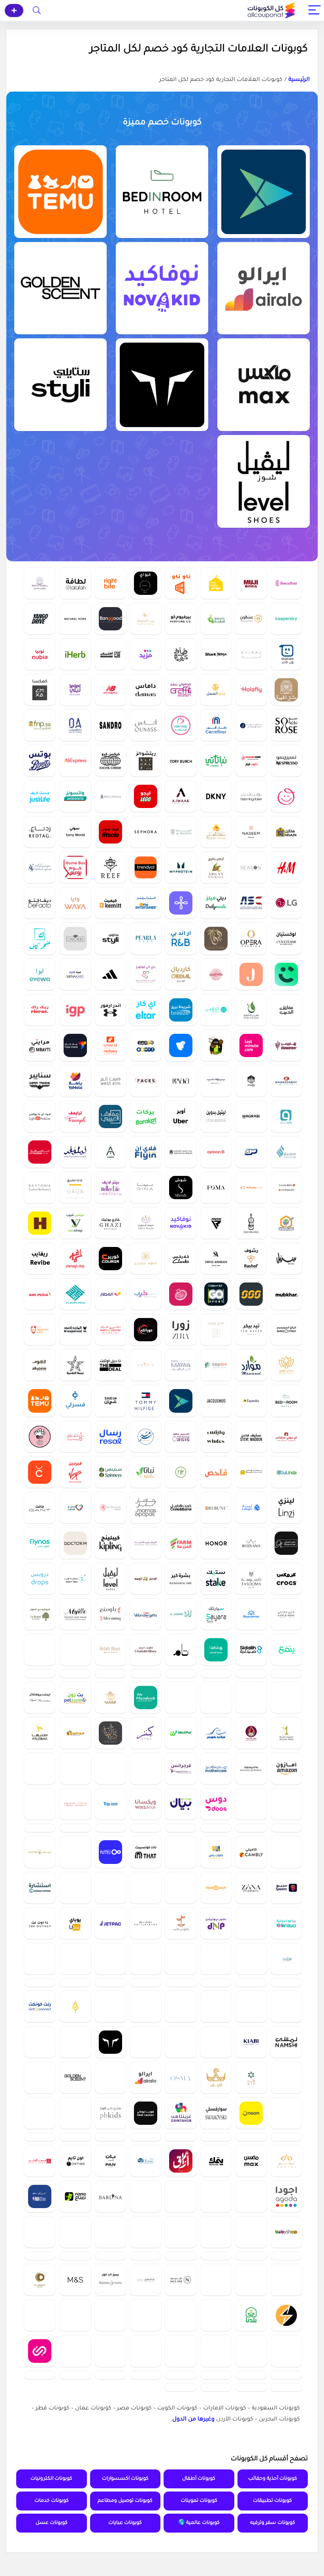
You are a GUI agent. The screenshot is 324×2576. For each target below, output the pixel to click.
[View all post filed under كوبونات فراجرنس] (181, 1792)
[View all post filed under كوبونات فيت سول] (110, 832)
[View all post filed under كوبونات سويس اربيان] (216, 1258)
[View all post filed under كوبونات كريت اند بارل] (181, 1507)
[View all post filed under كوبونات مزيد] (146, 654)
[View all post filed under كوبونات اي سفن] (40, 2147)
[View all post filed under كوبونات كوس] (40, 2112)
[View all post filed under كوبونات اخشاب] (110, 654)
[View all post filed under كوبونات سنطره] (181, 2539)
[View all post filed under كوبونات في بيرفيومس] (110, 2147)
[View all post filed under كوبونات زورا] (181, 1329)
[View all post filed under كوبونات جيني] (40, 2467)
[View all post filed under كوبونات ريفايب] (40, 1258)
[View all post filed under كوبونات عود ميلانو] (251, 1223)
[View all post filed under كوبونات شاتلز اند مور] (146, 1792)
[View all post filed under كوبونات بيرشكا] (181, 2361)
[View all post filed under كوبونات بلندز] (286, 2076)
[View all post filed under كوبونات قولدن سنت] (60, 288)
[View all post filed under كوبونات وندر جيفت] (146, 1614)
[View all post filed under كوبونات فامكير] (40, 1792)
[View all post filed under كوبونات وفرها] (286, 2396)
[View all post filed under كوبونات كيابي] (251, 2112)
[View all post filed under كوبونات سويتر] (40, 2183)
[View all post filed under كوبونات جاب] (181, 2076)
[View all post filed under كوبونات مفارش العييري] (110, 1116)
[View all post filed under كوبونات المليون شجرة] (286, 1756)
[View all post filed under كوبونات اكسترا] (40, 2325)
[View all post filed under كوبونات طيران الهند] (40, 1294)
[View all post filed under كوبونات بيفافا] (181, 1081)
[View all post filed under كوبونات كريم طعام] (286, 974)
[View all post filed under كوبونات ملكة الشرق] (216, 974)
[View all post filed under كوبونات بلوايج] (216, 2467)
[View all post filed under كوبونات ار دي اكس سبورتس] (216, 1223)
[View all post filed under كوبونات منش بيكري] (40, 1436)
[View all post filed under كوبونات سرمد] (146, 1436)
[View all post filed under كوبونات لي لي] (75, 690)
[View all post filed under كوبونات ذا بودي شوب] (251, 2218)
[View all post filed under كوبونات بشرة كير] (181, 1579)
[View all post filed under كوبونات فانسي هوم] (40, 2361)
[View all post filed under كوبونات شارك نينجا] (216, 654)
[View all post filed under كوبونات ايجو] (110, 2218)
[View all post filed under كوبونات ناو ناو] (181, 583)
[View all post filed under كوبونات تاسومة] (251, 1579)
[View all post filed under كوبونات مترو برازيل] (216, 2289)
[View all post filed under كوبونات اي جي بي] (75, 1010)
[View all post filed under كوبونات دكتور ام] (75, 1543)
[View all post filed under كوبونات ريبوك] (216, 2503)
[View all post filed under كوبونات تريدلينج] (216, 2432)
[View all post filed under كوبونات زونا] (251, 1934)
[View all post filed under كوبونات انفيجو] (181, 2432)
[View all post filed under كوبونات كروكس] (286, 1579)
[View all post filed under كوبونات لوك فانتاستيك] (75, 2183)
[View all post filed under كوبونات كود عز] (75, 2503)
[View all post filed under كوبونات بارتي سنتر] (110, 1329)
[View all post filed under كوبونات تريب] (110, 1827)
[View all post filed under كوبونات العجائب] (181, 2005)
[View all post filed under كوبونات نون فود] (251, 2076)
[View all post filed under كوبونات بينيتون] (75, 1650)
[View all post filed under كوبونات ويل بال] (181, 1756)
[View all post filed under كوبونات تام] (181, 1650)
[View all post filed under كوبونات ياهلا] (75, 1081)
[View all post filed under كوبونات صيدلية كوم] (251, 1650)
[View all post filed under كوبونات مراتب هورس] (216, 1756)
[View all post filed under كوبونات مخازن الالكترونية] (286, 832)
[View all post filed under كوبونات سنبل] (286, 1258)
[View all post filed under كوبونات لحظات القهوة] (75, 1827)
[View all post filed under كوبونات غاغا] (75, 1187)
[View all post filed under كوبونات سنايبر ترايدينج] (40, 1081)
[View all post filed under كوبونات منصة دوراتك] (146, 1329)
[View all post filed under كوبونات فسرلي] (75, 1400)
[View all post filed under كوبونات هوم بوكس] (75, 867)
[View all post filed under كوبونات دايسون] (286, 1899)
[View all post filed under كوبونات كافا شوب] (216, 2325)
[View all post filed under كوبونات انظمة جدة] (251, 974)
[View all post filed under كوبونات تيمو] (60, 192)
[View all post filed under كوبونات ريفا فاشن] (216, 2396)
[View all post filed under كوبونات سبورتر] (146, 2325)
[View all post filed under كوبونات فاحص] (216, 1472)
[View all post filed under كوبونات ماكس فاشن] (264, 385)
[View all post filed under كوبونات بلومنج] (110, 1614)
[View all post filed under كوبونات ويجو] (216, 2076)
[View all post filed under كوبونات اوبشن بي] (216, 1152)
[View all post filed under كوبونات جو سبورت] (216, 1294)
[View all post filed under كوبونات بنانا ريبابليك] (251, 1792)
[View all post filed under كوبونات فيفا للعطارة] (216, 938)
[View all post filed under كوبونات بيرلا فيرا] (146, 938)
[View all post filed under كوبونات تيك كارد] (75, 1045)
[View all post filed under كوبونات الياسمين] (181, 1614)
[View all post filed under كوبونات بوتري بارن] (146, 1970)
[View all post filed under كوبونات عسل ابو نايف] (286, 1223)
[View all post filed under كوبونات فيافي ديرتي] (181, 654)
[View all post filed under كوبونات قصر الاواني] (40, 2254)
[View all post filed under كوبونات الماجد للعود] (75, 1329)
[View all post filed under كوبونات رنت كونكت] (40, 2076)
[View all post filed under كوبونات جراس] (146, 1365)
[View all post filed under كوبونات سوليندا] (286, 1472)
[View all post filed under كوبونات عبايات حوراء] (110, 2041)
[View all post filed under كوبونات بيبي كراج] (216, 583)
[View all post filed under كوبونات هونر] (216, 1543)
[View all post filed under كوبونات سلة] (216, 2218)
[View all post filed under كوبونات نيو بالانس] (110, 690)
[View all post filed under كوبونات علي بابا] (251, 1187)
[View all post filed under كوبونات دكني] (216, 796)
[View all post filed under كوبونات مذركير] (216, 1792)
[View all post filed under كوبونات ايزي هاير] (146, 2005)
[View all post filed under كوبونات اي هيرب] (75, 654)
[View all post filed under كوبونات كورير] (110, 1258)
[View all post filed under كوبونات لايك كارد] (181, 1685)
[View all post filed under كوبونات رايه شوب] (181, 2325)
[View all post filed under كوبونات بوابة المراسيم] (75, 1294)
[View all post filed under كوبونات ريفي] (110, 1721)
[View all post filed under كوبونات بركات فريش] (146, 1116)
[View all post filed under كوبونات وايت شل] (40, 583)
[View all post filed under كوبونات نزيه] (286, 1685)
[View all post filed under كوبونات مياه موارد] (251, 1365)
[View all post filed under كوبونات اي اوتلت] (75, 1685)
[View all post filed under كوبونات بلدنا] (251, 2432)
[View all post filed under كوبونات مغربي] (251, 1116)
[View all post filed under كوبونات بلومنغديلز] (251, 796)
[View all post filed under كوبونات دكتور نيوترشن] (216, 1970)
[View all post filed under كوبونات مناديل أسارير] (110, 2432)
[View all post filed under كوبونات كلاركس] (181, 1258)
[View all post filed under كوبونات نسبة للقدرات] (40, 2432)
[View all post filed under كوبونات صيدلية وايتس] (216, 1436)
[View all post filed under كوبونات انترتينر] (146, 903)
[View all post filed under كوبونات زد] (181, 903)
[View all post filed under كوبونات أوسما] (181, 2147)
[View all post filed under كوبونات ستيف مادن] (251, 1436)
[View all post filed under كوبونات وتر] (251, 2147)
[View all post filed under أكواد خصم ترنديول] (146, 867)
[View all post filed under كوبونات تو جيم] (146, 1863)
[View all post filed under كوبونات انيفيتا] (216, 619)
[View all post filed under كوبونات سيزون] (251, 867)
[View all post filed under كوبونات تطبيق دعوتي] (146, 2361)
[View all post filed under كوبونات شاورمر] (286, 1045)
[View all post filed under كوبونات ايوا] (40, 974)
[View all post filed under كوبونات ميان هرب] (181, 1365)
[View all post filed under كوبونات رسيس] (181, 2503)
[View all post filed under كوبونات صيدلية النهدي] (75, 1507)
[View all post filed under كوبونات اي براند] (181, 725)
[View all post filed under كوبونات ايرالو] (264, 288)
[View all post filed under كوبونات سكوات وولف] (162, 385)
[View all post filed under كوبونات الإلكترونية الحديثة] (181, 1721)
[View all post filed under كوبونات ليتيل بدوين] (216, 1116)
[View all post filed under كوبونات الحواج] (75, 2076)
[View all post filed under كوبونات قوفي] (286, 1863)
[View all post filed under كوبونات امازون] (286, 1792)
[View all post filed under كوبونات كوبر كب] (181, 1970)
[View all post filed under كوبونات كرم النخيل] (146, 1934)
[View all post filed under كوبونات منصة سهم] (251, 1721)
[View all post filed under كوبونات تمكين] (146, 2254)
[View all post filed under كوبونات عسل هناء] (110, 1685)
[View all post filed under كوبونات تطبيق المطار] (110, 1294)
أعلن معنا (14, 10)
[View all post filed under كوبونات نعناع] (75, 2289)
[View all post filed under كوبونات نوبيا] (40, 654)
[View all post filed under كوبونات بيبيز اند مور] (110, 2396)
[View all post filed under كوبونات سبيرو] (286, 1934)
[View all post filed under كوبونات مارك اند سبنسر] (75, 2396)
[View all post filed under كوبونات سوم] (251, 1152)
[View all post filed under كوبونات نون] (251, 2183)
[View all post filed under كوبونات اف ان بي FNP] (40, 725)
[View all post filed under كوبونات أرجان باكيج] (216, 867)
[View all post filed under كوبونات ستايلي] (60, 385)
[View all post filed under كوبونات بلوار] (216, 2112)
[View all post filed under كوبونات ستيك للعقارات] (216, 1579)
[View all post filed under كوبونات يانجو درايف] (40, 619)
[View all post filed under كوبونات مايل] (75, 1614)
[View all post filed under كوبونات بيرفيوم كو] (181, 619)
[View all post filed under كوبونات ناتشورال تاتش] (181, 1472)
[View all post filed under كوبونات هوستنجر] (181, 1899)
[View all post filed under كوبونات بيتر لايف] (110, 1187)
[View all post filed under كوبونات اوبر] (181, 1116)
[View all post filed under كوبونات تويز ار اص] (110, 2005)
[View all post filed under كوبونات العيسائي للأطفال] (40, 867)
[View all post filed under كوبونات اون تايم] (75, 2254)
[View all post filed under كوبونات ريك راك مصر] (40, 1010)
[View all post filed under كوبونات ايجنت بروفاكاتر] (40, 1721)
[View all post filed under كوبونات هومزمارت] (146, 2112)
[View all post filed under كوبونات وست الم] (110, 1081)
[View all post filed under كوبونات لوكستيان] (286, 938)
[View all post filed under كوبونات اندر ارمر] (110, 1010)
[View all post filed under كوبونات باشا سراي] (286, 1081)
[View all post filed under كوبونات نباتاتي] (216, 761)
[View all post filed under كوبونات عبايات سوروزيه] (286, 725)
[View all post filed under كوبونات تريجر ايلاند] (251, 2503)
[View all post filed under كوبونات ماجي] (251, 2467)
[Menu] (315, 10)
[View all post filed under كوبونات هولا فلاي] (251, 690)
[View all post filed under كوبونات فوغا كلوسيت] (40, 1650)
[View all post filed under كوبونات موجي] (251, 583)
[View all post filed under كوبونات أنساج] (251, 654)
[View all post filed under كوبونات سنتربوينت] (286, 1187)
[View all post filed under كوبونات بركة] (181, 1294)
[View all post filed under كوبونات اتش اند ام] (286, 867)
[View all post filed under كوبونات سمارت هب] (75, 1579)
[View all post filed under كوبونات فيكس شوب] (75, 1223)
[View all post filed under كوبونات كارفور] (216, 725)
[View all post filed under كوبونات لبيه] (251, 1507)
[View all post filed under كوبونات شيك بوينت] (40, 1472)
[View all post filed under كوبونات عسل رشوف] (251, 1258)
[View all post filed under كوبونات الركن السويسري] (286, 1329)
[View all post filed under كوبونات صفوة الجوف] (216, 2539)
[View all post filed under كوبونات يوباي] (75, 1970)
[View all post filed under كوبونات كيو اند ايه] (146, 583)
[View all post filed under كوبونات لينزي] (286, 1507)
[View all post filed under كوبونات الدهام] (146, 1258)
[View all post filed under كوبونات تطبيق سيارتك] (216, 1614)
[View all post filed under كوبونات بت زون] (75, 1721)
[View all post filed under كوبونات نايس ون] (181, 2396)
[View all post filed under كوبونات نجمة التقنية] (75, 1365)
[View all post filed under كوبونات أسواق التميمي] (75, 2361)
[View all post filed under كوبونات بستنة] (181, 1863)
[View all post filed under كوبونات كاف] (40, 938)
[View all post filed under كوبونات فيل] (251, 2539)
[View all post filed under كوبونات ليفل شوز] (264, 481)
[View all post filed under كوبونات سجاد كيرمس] (40, 1827)
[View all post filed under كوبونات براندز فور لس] (251, 1472)
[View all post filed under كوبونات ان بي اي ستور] (40, 2289)
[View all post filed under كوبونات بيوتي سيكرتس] (286, 1436)
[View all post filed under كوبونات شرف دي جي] (181, 2041)
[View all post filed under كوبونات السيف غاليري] (75, 1436)
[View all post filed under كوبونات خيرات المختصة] (251, 1756)
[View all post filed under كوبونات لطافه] (75, 583)
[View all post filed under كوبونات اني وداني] (286, 1614)
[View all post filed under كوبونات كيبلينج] (110, 1543)
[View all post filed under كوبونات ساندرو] (110, 725)
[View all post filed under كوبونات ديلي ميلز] (216, 903)
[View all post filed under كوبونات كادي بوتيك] (216, 1329)
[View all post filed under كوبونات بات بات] (75, 1934)
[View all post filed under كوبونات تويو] (264, 192)
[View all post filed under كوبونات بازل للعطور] (75, 2432)
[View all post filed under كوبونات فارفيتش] (181, 2289)
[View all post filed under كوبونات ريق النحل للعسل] (251, 1685)
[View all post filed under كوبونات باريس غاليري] (110, 1507)
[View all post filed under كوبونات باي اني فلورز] (146, 974)
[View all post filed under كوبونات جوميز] (146, 1045)
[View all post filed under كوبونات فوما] (216, 1187)
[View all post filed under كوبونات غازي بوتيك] (110, 1223)
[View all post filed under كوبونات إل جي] (286, 903)
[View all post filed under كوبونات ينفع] (286, 1650)
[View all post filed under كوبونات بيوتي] (216, 1081)
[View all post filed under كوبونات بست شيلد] (110, 2325)
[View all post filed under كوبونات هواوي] (181, 1934)
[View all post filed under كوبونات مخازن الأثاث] (181, 2112)
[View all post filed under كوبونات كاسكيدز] (75, 938)
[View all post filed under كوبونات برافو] (286, 1970)
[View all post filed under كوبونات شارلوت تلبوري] (146, 1650)
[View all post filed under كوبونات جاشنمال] (251, 725)
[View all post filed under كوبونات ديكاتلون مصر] (146, 2041)
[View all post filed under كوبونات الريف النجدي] (75, 1756)
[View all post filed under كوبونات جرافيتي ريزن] (181, 690)
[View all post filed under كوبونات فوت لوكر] (146, 2183)
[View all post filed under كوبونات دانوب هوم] (251, 761)
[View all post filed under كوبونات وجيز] (286, 1116)
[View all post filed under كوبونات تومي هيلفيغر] (146, 1400)
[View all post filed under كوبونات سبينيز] (110, 1472)
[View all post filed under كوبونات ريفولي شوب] (75, 2325)
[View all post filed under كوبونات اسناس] (286, 2041)
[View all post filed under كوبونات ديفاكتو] (40, 903)
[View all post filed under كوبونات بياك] (181, 1827)
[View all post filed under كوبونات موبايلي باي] (216, 1863)
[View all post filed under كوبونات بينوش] (286, 2503)
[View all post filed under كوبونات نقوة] (286, 1827)
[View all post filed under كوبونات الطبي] (216, 1010)
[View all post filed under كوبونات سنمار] (286, 1152)
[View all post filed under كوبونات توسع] (110, 1899)
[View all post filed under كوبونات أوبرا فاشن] (251, 938)
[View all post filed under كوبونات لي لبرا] (251, 2325)
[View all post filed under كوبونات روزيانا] (251, 1543)
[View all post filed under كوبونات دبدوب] (40, 2005)
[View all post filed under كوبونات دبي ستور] (216, 1365)
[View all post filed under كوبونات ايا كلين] (146, 2289)
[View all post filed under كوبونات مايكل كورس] (75, 619)
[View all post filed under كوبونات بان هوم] (110, 2254)
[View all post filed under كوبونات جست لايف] (40, 796)
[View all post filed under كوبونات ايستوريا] (181, 1045)
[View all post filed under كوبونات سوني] (75, 832)
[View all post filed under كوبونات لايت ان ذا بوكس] (40, 1116)
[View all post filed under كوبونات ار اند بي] (181, 938)
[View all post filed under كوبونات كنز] (146, 1756)
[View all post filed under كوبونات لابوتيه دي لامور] (40, 1614)
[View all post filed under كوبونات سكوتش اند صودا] (75, 1863)
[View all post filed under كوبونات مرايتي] (40, 1045)
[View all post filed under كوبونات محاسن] (286, 2005)
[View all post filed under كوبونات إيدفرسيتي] (286, 2218)
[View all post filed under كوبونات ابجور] (110, 1152)
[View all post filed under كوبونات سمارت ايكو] (286, 2432)
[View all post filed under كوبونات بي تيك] (146, 2432)
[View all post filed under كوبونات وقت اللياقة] (40, 1152)
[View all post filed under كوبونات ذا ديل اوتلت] (110, 1365)
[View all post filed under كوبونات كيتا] (251, 2361)
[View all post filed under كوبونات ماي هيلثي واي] (40, 1329)
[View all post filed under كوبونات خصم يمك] (216, 2254)
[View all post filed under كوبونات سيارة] (251, 2041)
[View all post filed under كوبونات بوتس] (40, 761)
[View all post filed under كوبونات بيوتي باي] (75, 2218)
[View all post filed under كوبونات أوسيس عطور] (181, 1436)
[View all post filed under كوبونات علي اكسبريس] (75, 761)
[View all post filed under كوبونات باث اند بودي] (251, 1827)
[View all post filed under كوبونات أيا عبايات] (286, 2539)
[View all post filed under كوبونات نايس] (216, 1934)
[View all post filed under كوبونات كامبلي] (251, 1899)
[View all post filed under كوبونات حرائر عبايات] (75, 2041)
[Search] (37, 10)
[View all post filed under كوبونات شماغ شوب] (75, 1258)
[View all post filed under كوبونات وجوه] (146, 1081)
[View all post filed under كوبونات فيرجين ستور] (75, 1472)
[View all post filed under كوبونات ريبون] (216, 1507)
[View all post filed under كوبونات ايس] (286, 2183)
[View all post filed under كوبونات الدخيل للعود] (146, 1579)
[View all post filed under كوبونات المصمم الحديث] (146, 1543)
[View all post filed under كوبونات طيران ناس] (40, 1543)
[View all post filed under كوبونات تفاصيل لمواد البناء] (146, 2503)
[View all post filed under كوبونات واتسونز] (75, 796)
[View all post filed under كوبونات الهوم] (40, 1365)
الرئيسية (299, 80)
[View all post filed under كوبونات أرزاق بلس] (181, 2254)
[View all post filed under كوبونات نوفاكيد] (162, 288)
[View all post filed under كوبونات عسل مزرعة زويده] (251, 1081)
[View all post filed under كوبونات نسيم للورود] (251, 832)
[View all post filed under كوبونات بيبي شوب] (286, 2325)
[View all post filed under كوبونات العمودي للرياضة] (251, 903)
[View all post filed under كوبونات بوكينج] (251, 2396)
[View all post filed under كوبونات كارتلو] (110, 2467)
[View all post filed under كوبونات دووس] (216, 1827)
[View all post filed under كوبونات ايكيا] (75, 2112)
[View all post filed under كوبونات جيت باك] (110, 1970)
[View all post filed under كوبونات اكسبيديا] (251, 1400)
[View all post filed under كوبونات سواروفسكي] (216, 2183)
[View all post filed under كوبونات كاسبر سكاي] (286, 619)
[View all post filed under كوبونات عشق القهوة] (286, 690)
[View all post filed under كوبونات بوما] (286, 2147)
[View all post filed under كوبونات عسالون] (251, 619)
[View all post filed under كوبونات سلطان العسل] (216, 832)
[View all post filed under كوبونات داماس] (146, 690)
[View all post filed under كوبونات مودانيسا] (110, 1792)
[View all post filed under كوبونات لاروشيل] (75, 2005)
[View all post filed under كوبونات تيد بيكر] (251, 1329)
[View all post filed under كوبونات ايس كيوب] (40, 1899)
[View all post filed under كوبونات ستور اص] (251, 2005)
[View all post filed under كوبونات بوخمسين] (146, 2396)
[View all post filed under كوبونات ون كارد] (286, 654)
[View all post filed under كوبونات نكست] (181, 2218)
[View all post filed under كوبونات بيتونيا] (40, 1187)
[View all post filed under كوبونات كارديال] (181, 974)
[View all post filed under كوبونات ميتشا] (216, 1685)
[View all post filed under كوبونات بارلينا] (110, 2289)
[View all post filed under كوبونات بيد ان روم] (162, 192)
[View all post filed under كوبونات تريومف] (75, 1116)
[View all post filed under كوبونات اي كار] (146, 1010)
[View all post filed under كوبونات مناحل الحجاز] (40, 2396)
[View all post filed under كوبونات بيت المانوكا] (146, 619)
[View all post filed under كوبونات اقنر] (286, 1721)
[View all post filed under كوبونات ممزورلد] (286, 796)
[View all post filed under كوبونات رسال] (110, 1436)
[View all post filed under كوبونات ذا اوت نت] (40, 1970)
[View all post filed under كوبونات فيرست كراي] (75, 1792)
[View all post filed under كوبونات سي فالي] (110, 1863)
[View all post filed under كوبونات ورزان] (110, 2361)
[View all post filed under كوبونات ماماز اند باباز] (146, 1507)
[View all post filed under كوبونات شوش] (181, 1187)
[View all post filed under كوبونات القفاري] (40, 2218)
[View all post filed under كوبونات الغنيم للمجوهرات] (40, 1685)
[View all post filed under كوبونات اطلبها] (40, 1756)
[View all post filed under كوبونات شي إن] (110, 1400)
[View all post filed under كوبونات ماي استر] (146, 2218)
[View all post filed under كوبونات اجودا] (286, 2289)
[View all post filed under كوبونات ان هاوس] (216, 1721)
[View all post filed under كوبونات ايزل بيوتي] (251, 1970)
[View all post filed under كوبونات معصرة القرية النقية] (251, 1010)
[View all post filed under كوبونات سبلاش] (110, 2076)
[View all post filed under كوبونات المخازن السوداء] (216, 2005)
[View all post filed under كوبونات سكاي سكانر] (251, 1614)
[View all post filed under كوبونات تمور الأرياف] (216, 1650)
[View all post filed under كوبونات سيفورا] (146, 832)
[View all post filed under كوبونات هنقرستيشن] (40, 1223)
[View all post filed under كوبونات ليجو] (146, 796)
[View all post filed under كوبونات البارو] (181, 832)
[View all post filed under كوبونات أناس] (146, 725)
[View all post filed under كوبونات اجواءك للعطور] (181, 796)
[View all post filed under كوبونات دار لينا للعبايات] (110, 1756)
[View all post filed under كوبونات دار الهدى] (251, 1863)
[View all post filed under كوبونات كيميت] (110, 903)
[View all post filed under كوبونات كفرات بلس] (216, 1899)
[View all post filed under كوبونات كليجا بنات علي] (216, 1045)
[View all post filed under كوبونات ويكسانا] (146, 1827)
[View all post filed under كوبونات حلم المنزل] (286, 1543)
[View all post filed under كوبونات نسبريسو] (286, 761)
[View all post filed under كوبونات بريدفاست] (286, 583)
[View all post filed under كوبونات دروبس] (40, 1579)
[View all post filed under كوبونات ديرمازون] (146, 2076)
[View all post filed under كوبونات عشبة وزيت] (286, 2467)
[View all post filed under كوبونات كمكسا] (40, 690)
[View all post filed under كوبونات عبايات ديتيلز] (110, 1650)
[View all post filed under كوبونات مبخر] (286, 1294)
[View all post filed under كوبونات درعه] (146, 2467)
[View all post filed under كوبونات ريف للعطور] (110, 867)
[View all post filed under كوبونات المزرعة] (181, 1543)
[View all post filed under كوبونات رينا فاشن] (146, 1187)
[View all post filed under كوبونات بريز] (181, 1010)
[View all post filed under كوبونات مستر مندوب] (146, 1721)
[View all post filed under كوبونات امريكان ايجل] (75, 1899)
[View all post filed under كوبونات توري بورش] (181, 761)
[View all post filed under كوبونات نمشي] (286, 2112)
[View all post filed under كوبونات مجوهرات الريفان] (110, 1934)
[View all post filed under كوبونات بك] (286, 2361)
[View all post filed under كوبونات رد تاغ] (40, 832)
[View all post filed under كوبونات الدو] (216, 2041)
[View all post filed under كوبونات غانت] (40, 1507)
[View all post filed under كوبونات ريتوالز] (146, 761)
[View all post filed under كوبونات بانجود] (110, 619)
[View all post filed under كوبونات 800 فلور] (110, 796)
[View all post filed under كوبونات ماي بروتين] (181, 867)
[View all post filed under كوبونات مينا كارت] (75, 974)
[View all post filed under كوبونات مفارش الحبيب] (286, 1010)
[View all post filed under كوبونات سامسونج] (251, 2289)
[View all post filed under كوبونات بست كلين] (40, 1863)
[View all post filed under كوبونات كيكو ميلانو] (110, 2503)
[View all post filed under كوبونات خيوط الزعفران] (146, 1223)
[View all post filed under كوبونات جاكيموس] (216, 1400)
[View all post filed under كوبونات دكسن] (216, 2361)
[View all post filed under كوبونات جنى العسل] (216, 690)
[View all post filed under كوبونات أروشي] (286, 2254)
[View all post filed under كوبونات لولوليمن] (40, 2041)
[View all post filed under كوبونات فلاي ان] (146, 1152)
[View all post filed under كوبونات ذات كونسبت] (146, 1899)
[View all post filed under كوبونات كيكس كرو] (110, 761)
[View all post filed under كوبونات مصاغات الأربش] (216, 2147)
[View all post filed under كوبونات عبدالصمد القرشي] (181, 1152)
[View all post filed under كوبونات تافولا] (40, 2503)
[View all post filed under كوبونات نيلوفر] (75, 1152)
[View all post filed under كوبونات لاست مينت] (251, 1045)
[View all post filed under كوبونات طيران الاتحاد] (146, 1685)
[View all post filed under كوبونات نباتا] (146, 1472)
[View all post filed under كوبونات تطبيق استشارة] (40, 1934)
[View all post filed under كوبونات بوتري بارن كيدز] (110, 2183)
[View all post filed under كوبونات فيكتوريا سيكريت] (75, 2467)
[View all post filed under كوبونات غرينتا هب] (181, 2183)
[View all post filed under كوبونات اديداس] (110, 974)
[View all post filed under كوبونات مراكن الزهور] (286, 1365)
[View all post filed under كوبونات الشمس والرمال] (251, 1294)
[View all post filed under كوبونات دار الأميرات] (75, 725)
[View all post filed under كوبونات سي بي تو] (181, 2467)
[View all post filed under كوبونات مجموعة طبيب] (146, 1294)
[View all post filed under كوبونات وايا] (75, 903)
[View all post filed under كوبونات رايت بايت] (110, 583)
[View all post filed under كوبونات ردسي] (110, 1045)
